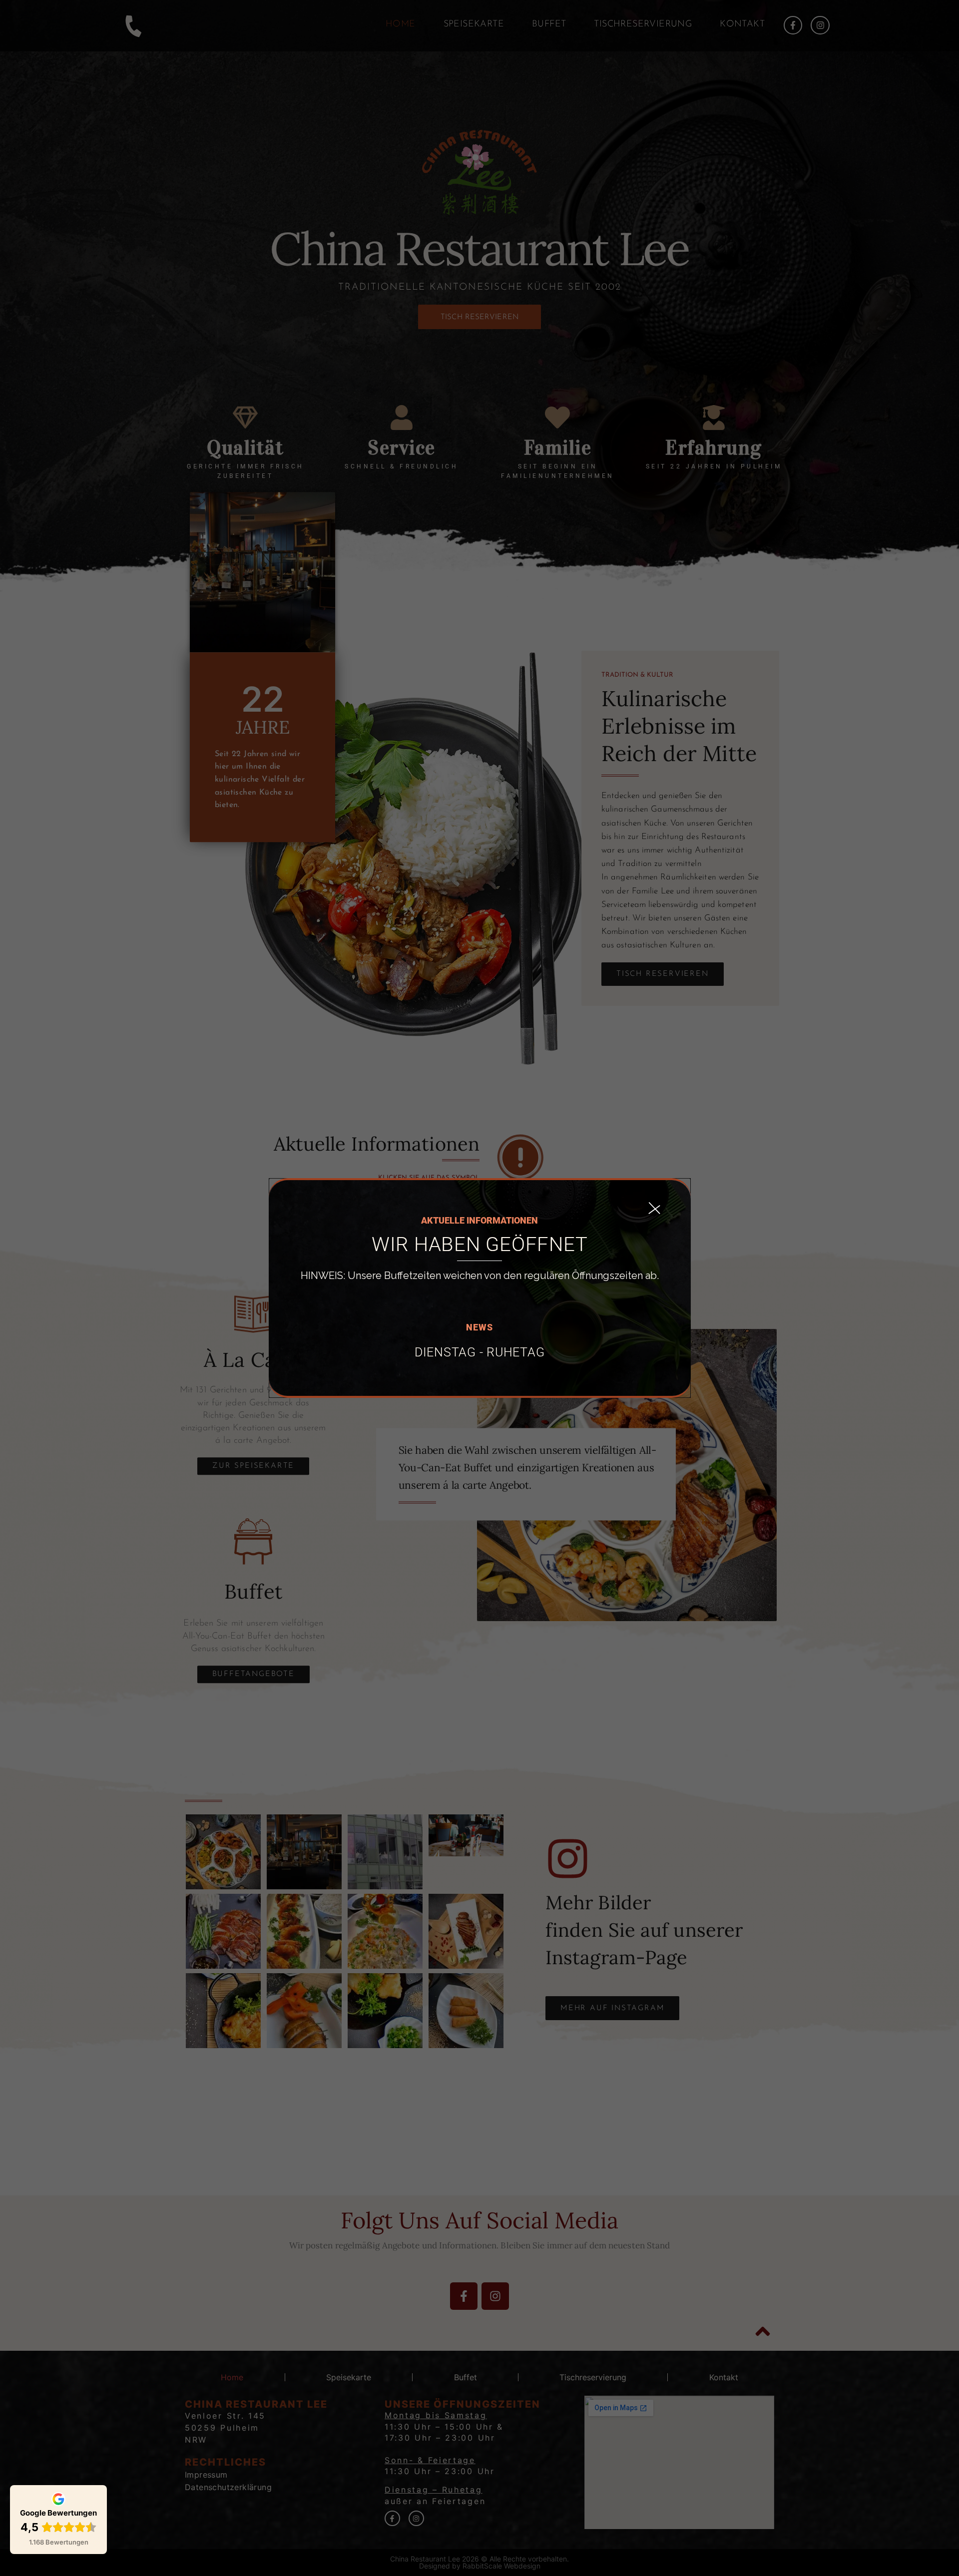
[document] (479, 1288)
